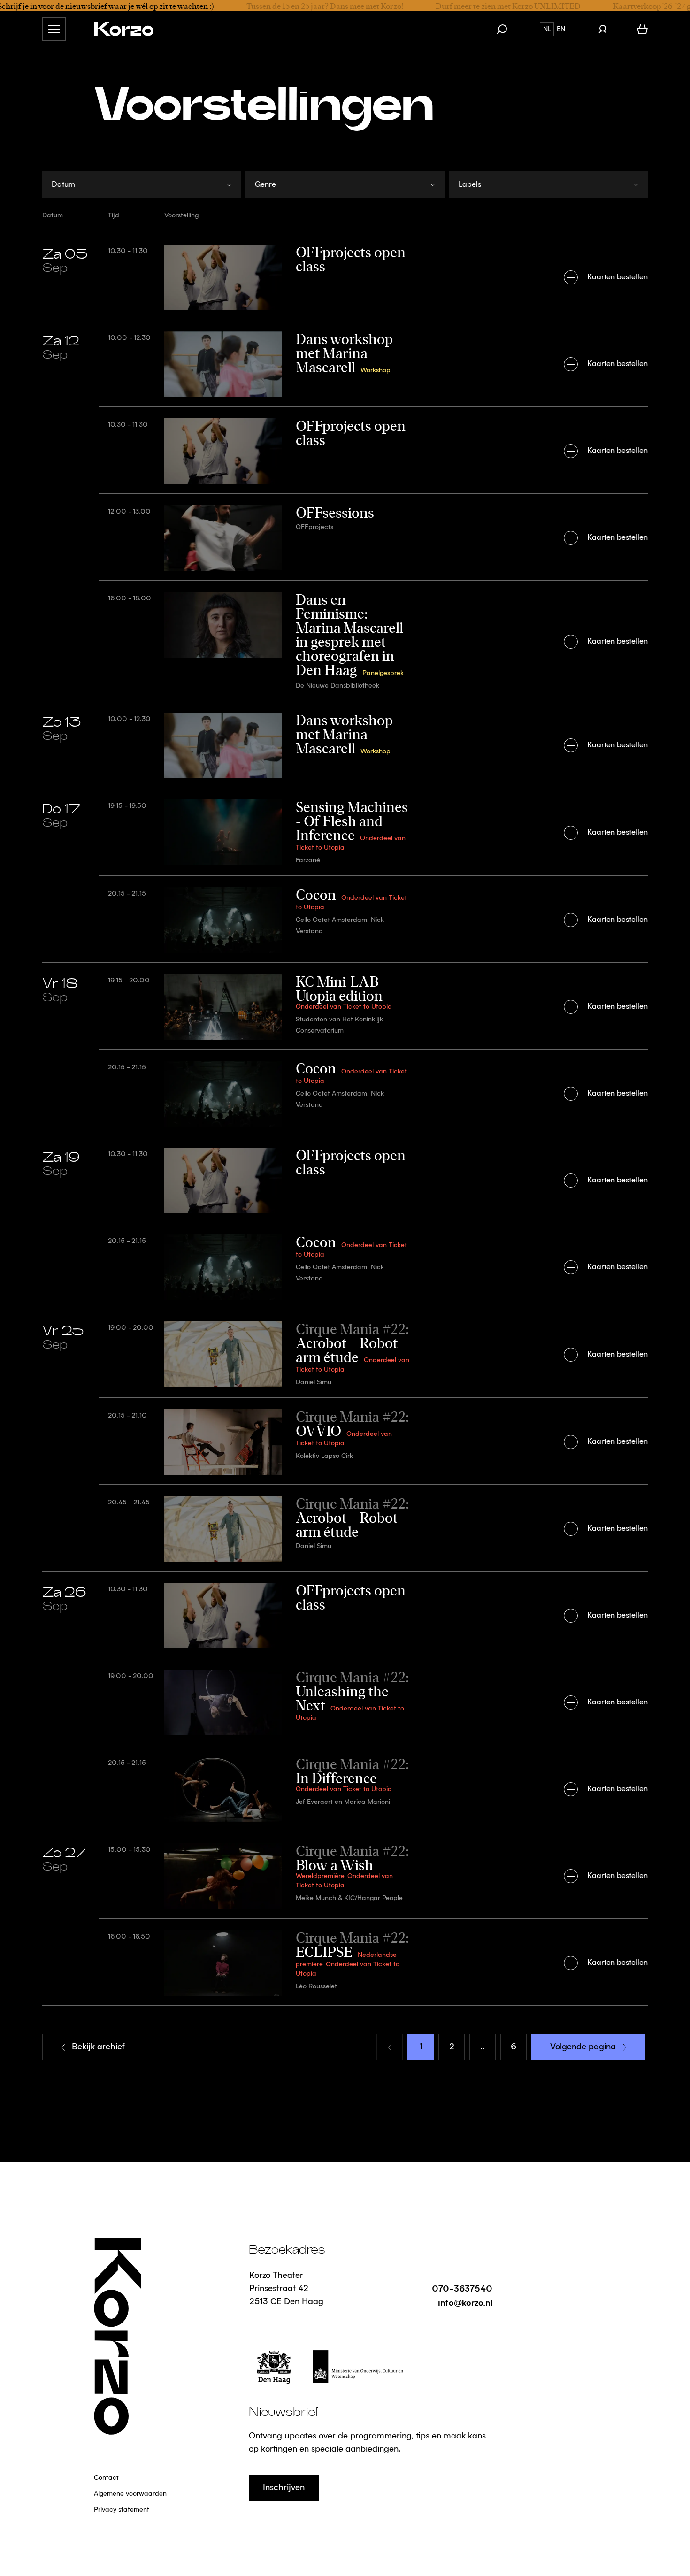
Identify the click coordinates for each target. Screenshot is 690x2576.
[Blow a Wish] (345, 1875)
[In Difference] (345, 1788)
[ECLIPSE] (345, 1962)
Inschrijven (284, 2488)
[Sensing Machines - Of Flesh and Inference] (345, 832)
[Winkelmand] (642, 29)
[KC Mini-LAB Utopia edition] (345, 1006)
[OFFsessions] (345, 537)
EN (561, 29)
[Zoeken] (506, 29)
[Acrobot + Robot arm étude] (345, 1353)
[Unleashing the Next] (345, 1701)
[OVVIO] (345, 1441)
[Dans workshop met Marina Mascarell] (345, 363)
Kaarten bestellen (617, 277)
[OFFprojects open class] (345, 276)
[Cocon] (345, 919)
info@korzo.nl (465, 2302)
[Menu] (54, 29)
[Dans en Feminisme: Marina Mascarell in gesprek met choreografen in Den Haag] (345, 640)
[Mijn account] (602, 29)
